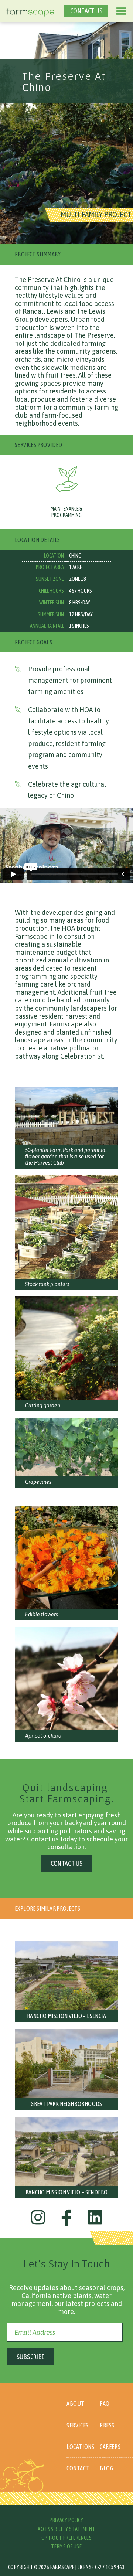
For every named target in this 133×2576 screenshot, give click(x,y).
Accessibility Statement (66, 2529)
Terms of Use (66, 2546)
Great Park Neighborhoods (66, 2104)
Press (107, 2425)
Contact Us (67, 1863)
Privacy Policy (66, 2520)
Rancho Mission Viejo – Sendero (67, 2192)
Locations (80, 2447)
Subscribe (31, 2357)
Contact (78, 2468)
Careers (110, 2447)
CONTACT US (86, 11)
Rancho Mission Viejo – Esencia (66, 2016)
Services (78, 2425)
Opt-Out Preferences (66, 2538)
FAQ (105, 2403)
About (76, 2403)
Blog (106, 2468)
